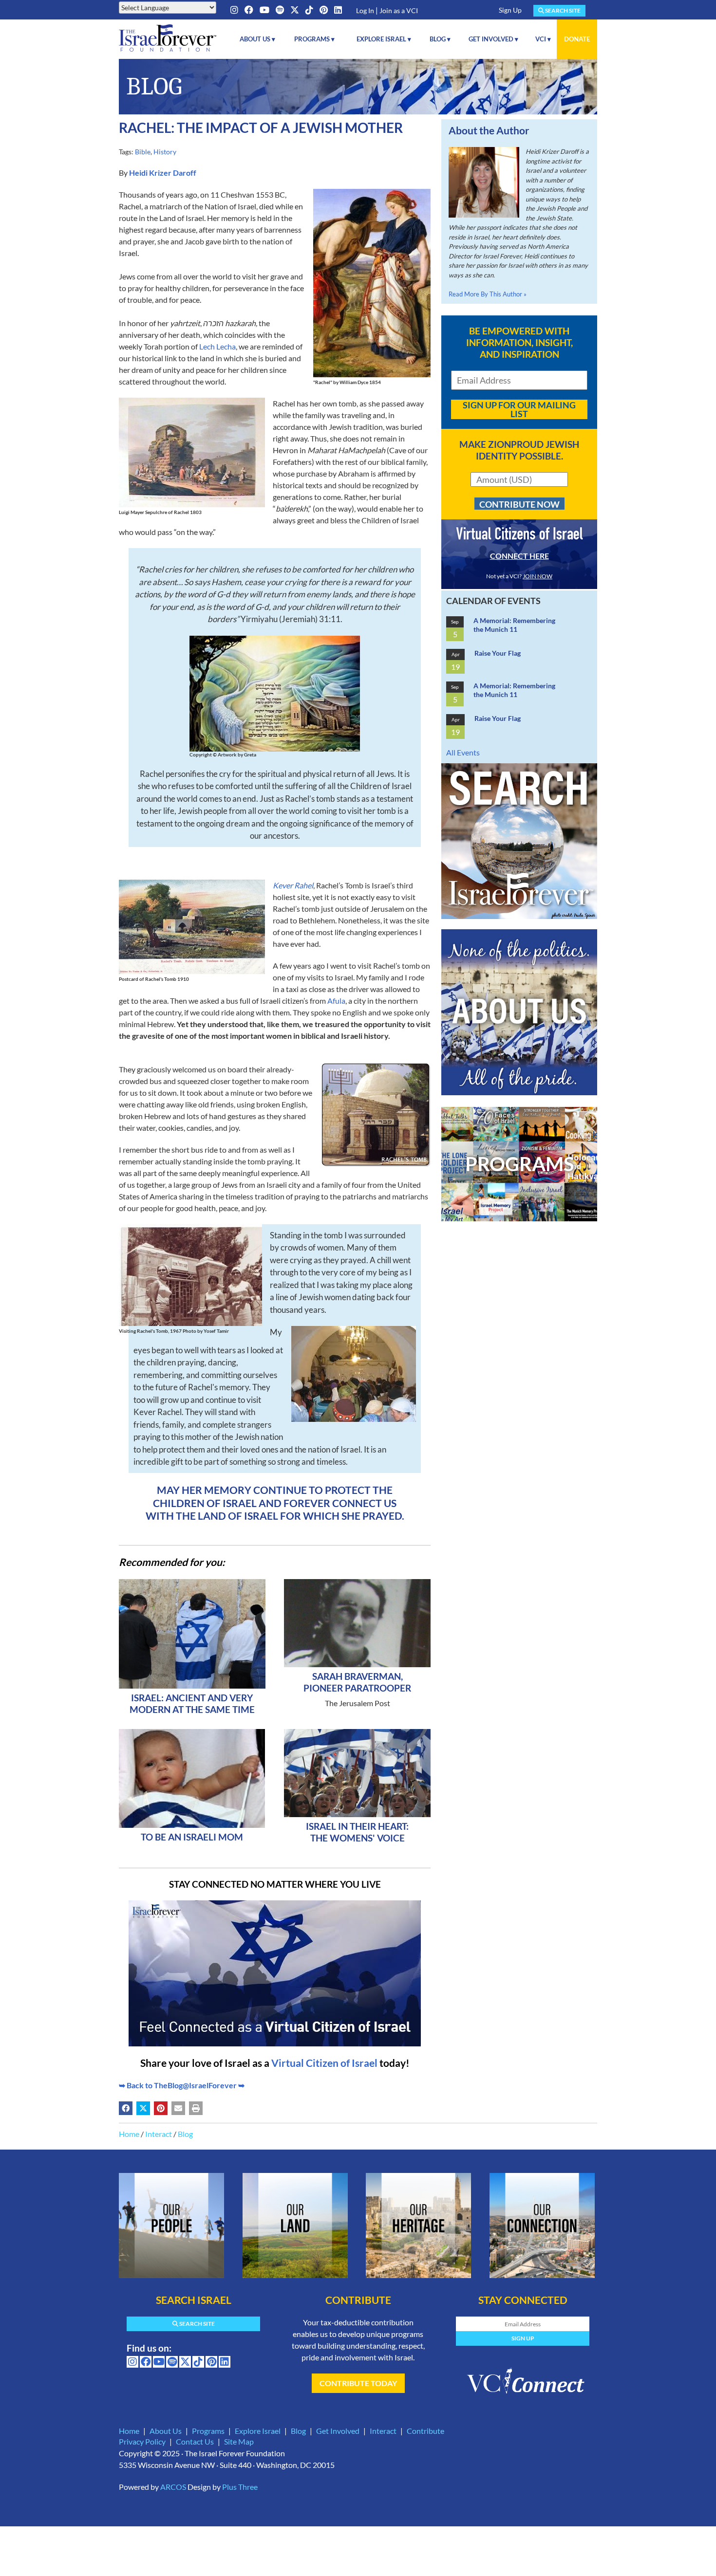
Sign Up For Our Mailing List (519, 409)
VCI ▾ (543, 39)
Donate (577, 39)
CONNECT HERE (519, 556)
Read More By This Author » (488, 294)
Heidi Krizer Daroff (163, 173)
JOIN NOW (537, 576)
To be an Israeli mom (192, 1837)
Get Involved (338, 2431)
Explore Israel (258, 2431)
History (165, 152)
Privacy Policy (142, 2441)
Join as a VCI (399, 10)
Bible (143, 152)
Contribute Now (519, 504)
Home (129, 2134)
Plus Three (240, 2487)
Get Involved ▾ (493, 39)
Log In (365, 10)
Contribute (425, 2431)
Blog (185, 2134)
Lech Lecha (217, 346)
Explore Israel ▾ (384, 39)
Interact (159, 2134)
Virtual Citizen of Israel (324, 2063)
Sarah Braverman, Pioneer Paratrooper (357, 1682)
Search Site (562, 10)
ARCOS (173, 2487)
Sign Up (510, 10)
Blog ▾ (440, 39)
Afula (336, 1001)
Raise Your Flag (498, 653)
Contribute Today (358, 2383)
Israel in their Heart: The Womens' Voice (357, 1832)
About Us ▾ (257, 39)
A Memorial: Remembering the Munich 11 (514, 625)
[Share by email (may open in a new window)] (178, 2108)
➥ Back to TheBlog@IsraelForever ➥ (182, 2085)
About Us (166, 2431)
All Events (463, 752)
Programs (208, 2431)
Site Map (239, 2441)
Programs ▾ (314, 39)
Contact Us (195, 2441)
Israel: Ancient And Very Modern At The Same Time (192, 1703)
